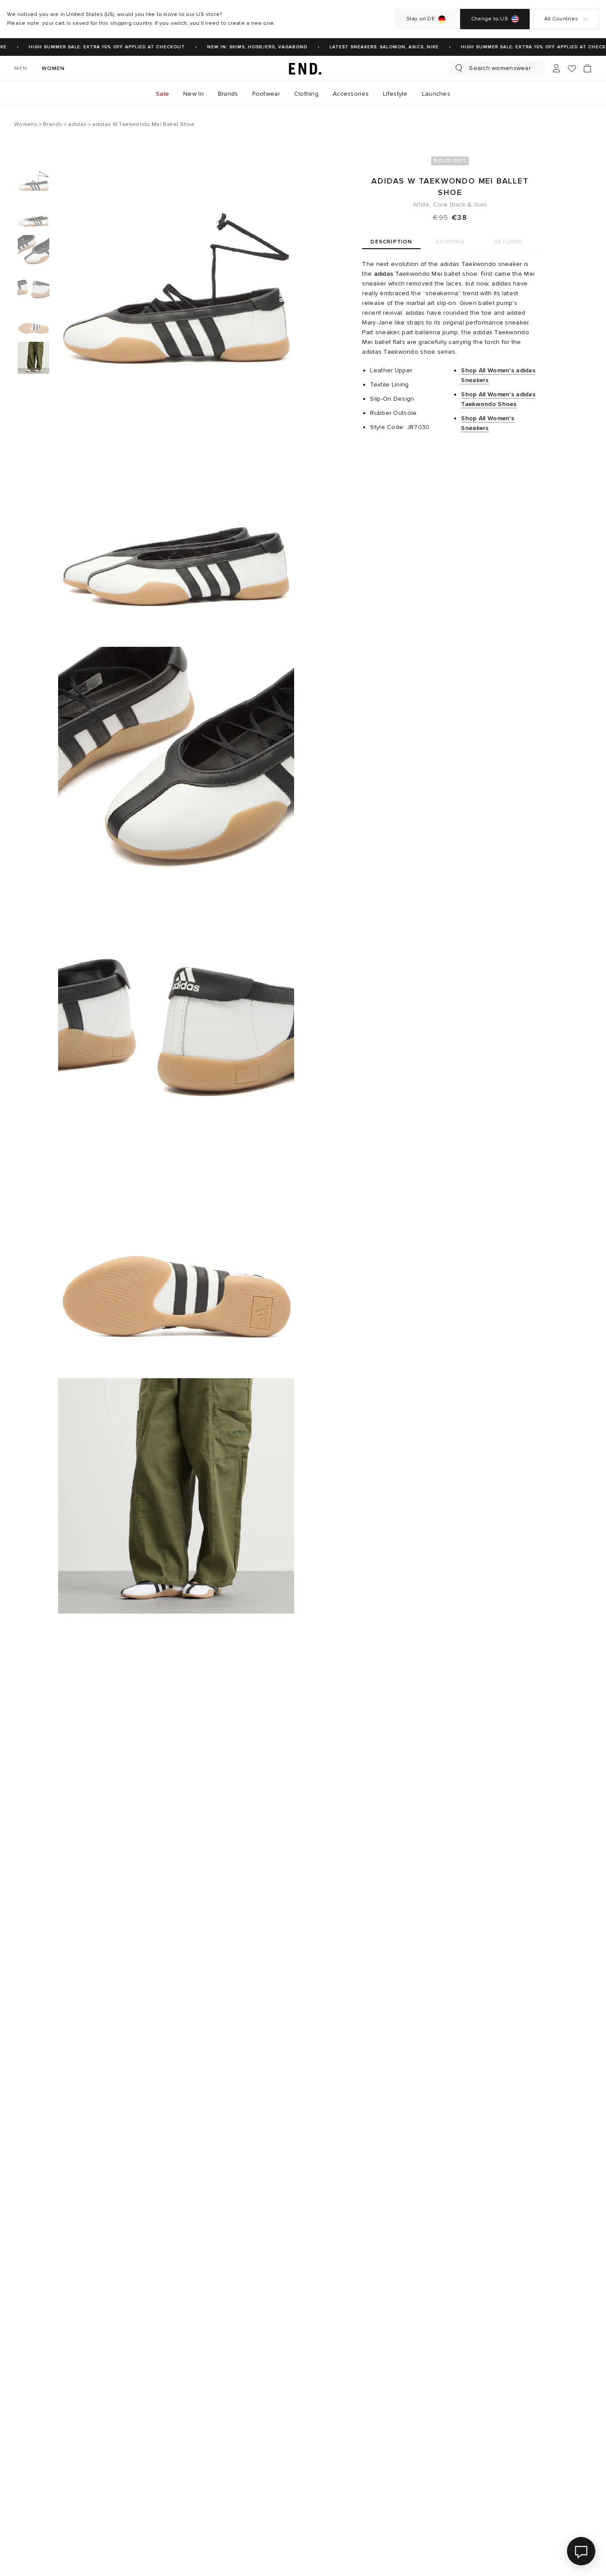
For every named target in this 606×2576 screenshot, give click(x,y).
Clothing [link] (306, 94)
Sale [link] (162, 94)
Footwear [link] (266, 94)
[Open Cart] (587, 68)
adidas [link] (384, 274)
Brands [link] (228, 94)
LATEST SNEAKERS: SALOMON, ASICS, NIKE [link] (374, 47)
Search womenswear (500, 68)
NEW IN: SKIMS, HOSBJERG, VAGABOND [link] (248, 47)
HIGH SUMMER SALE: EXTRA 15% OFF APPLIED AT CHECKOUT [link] (97, 47)
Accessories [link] (351, 94)
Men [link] (21, 68)
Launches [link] (436, 94)
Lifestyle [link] (395, 94)
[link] (303, 68)
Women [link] (53, 68)
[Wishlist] (572, 68)
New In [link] (193, 94)
